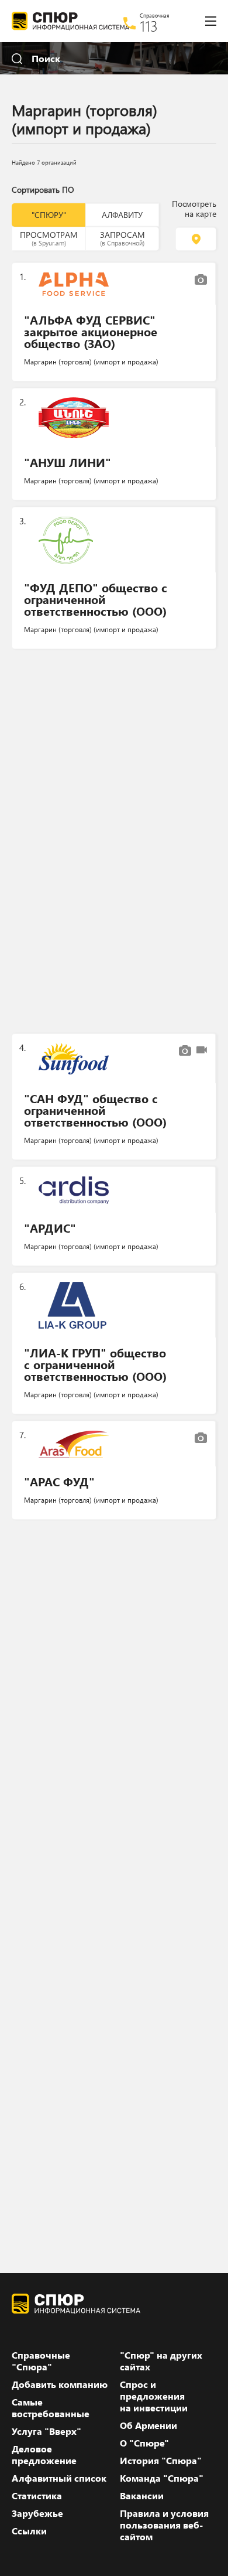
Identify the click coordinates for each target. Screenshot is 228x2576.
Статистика (37, 2496)
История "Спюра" (161, 2461)
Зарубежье (37, 2513)
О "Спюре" (144, 2443)
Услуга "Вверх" (46, 2431)
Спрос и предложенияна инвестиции (154, 2396)
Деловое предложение (44, 2455)
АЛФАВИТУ (122, 215)
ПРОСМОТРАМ (49, 238)
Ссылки (29, 2531)
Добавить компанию (60, 2384)
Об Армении (148, 2425)
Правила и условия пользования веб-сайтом (164, 2525)
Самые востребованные (51, 2408)
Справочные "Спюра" (41, 2361)
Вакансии (142, 2496)
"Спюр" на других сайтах (161, 2361)
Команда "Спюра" (162, 2478)
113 (149, 26)
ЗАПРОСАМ (122, 238)
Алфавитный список (59, 2478)
